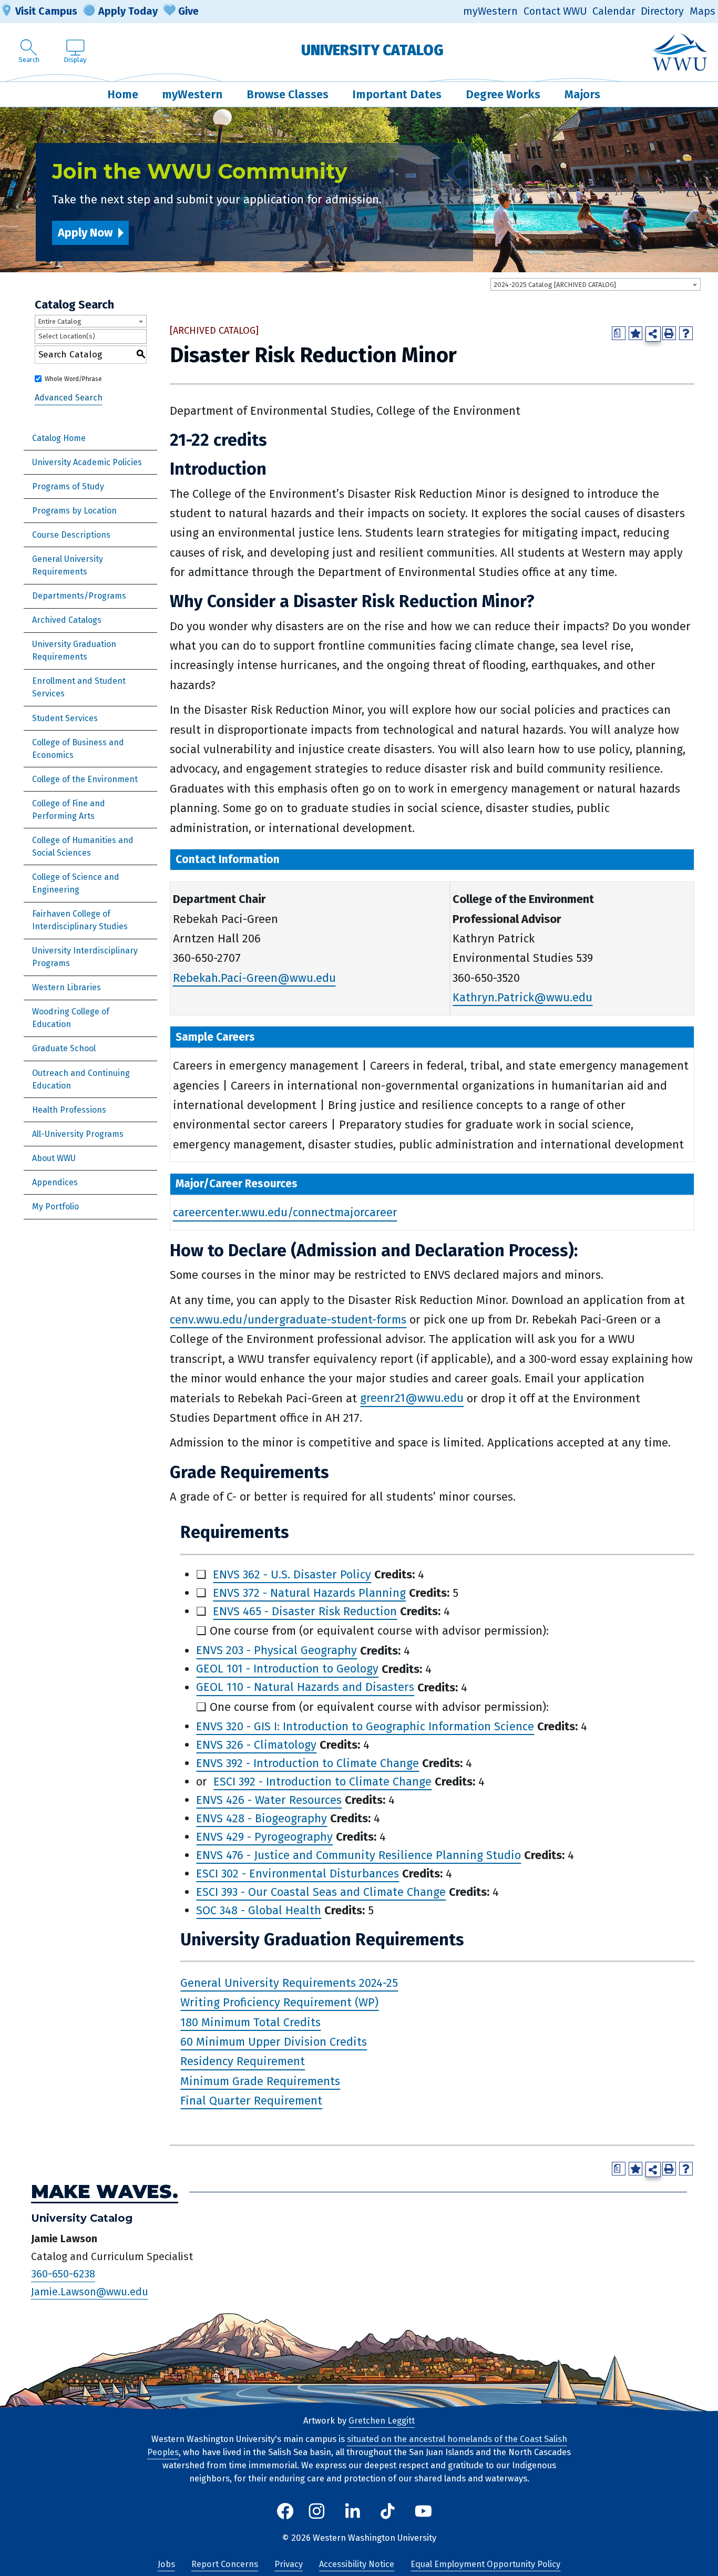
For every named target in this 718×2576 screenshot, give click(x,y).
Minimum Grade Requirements (260, 2081)
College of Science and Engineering (76, 883)
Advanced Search (69, 398)
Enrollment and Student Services (79, 687)
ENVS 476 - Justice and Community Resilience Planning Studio (358, 1855)
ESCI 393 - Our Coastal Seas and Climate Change (321, 1892)
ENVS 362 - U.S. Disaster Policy (292, 1574)
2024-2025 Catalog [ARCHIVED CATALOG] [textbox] (555, 285)
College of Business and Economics (78, 749)
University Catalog (372, 50)
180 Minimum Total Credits (250, 2022)
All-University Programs (78, 1134)
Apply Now (85, 233)
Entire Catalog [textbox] (60, 321)
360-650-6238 (63, 2274)
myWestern (490, 11)
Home (123, 94)
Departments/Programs (79, 596)
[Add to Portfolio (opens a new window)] (635, 333)
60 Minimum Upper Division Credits (274, 2042)
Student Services (65, 718)
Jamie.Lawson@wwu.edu (90, 2292)
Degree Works (503, 94)
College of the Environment (85, 779)
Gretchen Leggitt (382, 2421)
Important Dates (397, 94)
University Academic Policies (87, 462)
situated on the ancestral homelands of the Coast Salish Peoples (357, 2446)
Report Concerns (225, 2564)
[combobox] (596, 284)
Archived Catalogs (67, 620)
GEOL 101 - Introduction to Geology (287, 1669)
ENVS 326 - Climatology (256, 1745)
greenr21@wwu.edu (412, 1398)
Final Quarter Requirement (251, 2101)
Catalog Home (59, 438)
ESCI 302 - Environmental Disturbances (298, 1874)
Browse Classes (288, 94)
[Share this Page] (653, 334)
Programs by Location (74, 511)
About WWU (54, 1158)
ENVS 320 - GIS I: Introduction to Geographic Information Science (365, 1726)
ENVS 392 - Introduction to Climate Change (307, 1763)
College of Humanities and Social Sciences (83, 846)
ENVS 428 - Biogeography (261, 1818)
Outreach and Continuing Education (81, 1079)
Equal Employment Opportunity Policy (485, 2564)
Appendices (55, 1182)
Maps (702, 11)
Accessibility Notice (357, 2564)
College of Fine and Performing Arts (69, 810)
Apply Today (128, 11)
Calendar (614, 11)
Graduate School (64, 1048)
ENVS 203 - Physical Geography (276, 1651)
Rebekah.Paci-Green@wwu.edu (254, 978)
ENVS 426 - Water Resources (269, 1800)
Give (188, 11)
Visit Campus (46, 11)
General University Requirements (68, 565)
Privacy (289, 2564)
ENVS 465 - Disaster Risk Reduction (305, 1611)
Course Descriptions (71, 535)
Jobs (166, 2564)
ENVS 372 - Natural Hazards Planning (309, 1593)
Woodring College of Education (71, 1018)
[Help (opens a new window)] (686, 333)
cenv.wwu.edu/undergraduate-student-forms (288, 1320)
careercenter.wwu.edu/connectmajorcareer (285, 1213)
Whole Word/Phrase (73, 379)
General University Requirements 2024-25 (289, 1983)
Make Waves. (105, 2192)
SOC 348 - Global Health (259, 1910)
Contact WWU (555, 11)
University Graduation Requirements (74, 650)
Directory (662, 11)
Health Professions (69, 1110)
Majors (582, 94)
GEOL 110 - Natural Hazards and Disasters (305, 1687)
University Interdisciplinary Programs (85, 957)
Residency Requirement (243, 2062)
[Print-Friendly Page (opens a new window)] (669, 333)
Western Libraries (66, 987)
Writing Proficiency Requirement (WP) (279, 2002)
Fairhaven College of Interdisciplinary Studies (80, 920)
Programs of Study (68, 486)
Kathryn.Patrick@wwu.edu (522, 997)
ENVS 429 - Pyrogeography (264, 1837)
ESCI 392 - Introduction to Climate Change (322, 1782)
